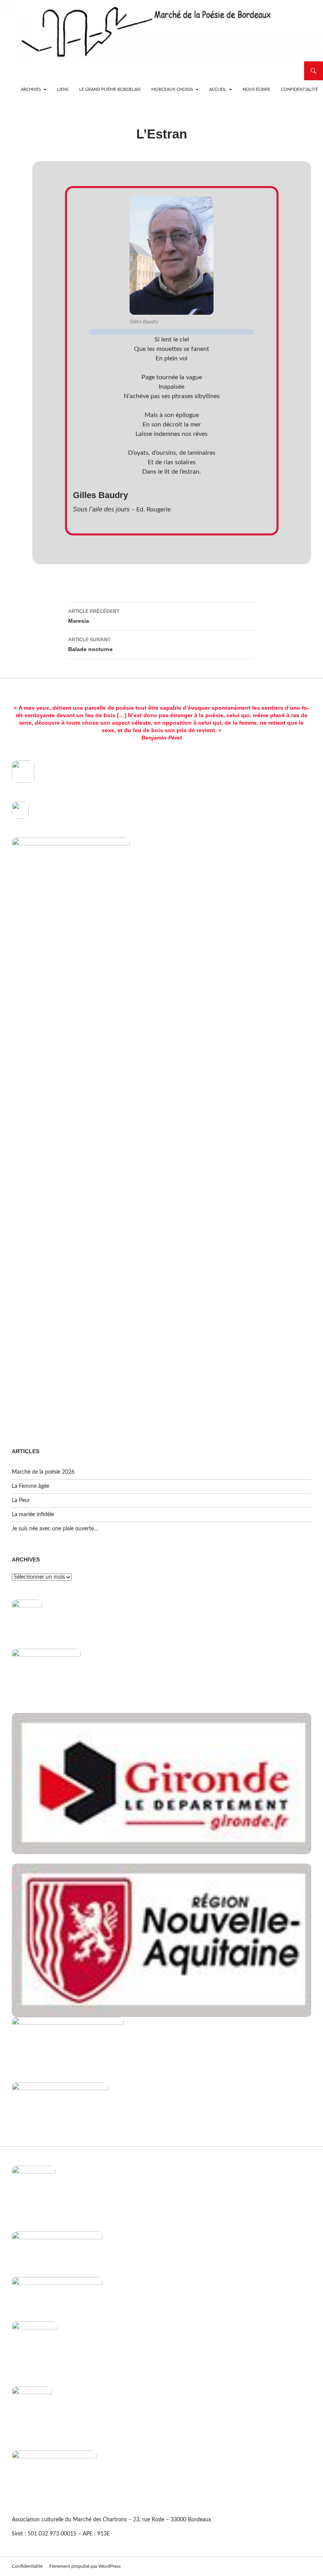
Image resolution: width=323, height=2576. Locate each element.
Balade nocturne (90, 645)
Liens (63, 89)
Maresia (94, 616)
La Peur (21, 1500)
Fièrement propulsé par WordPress (85, 2566)
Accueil (218, 89)
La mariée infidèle (33, 1515)
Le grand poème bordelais (110, 89)
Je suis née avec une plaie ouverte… (55, 1529)
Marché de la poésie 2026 (43, 1472)
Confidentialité (299, 89)
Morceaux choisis (172, 89)
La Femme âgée (31, 1486)
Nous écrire (256, 89)
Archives (31, 89)
